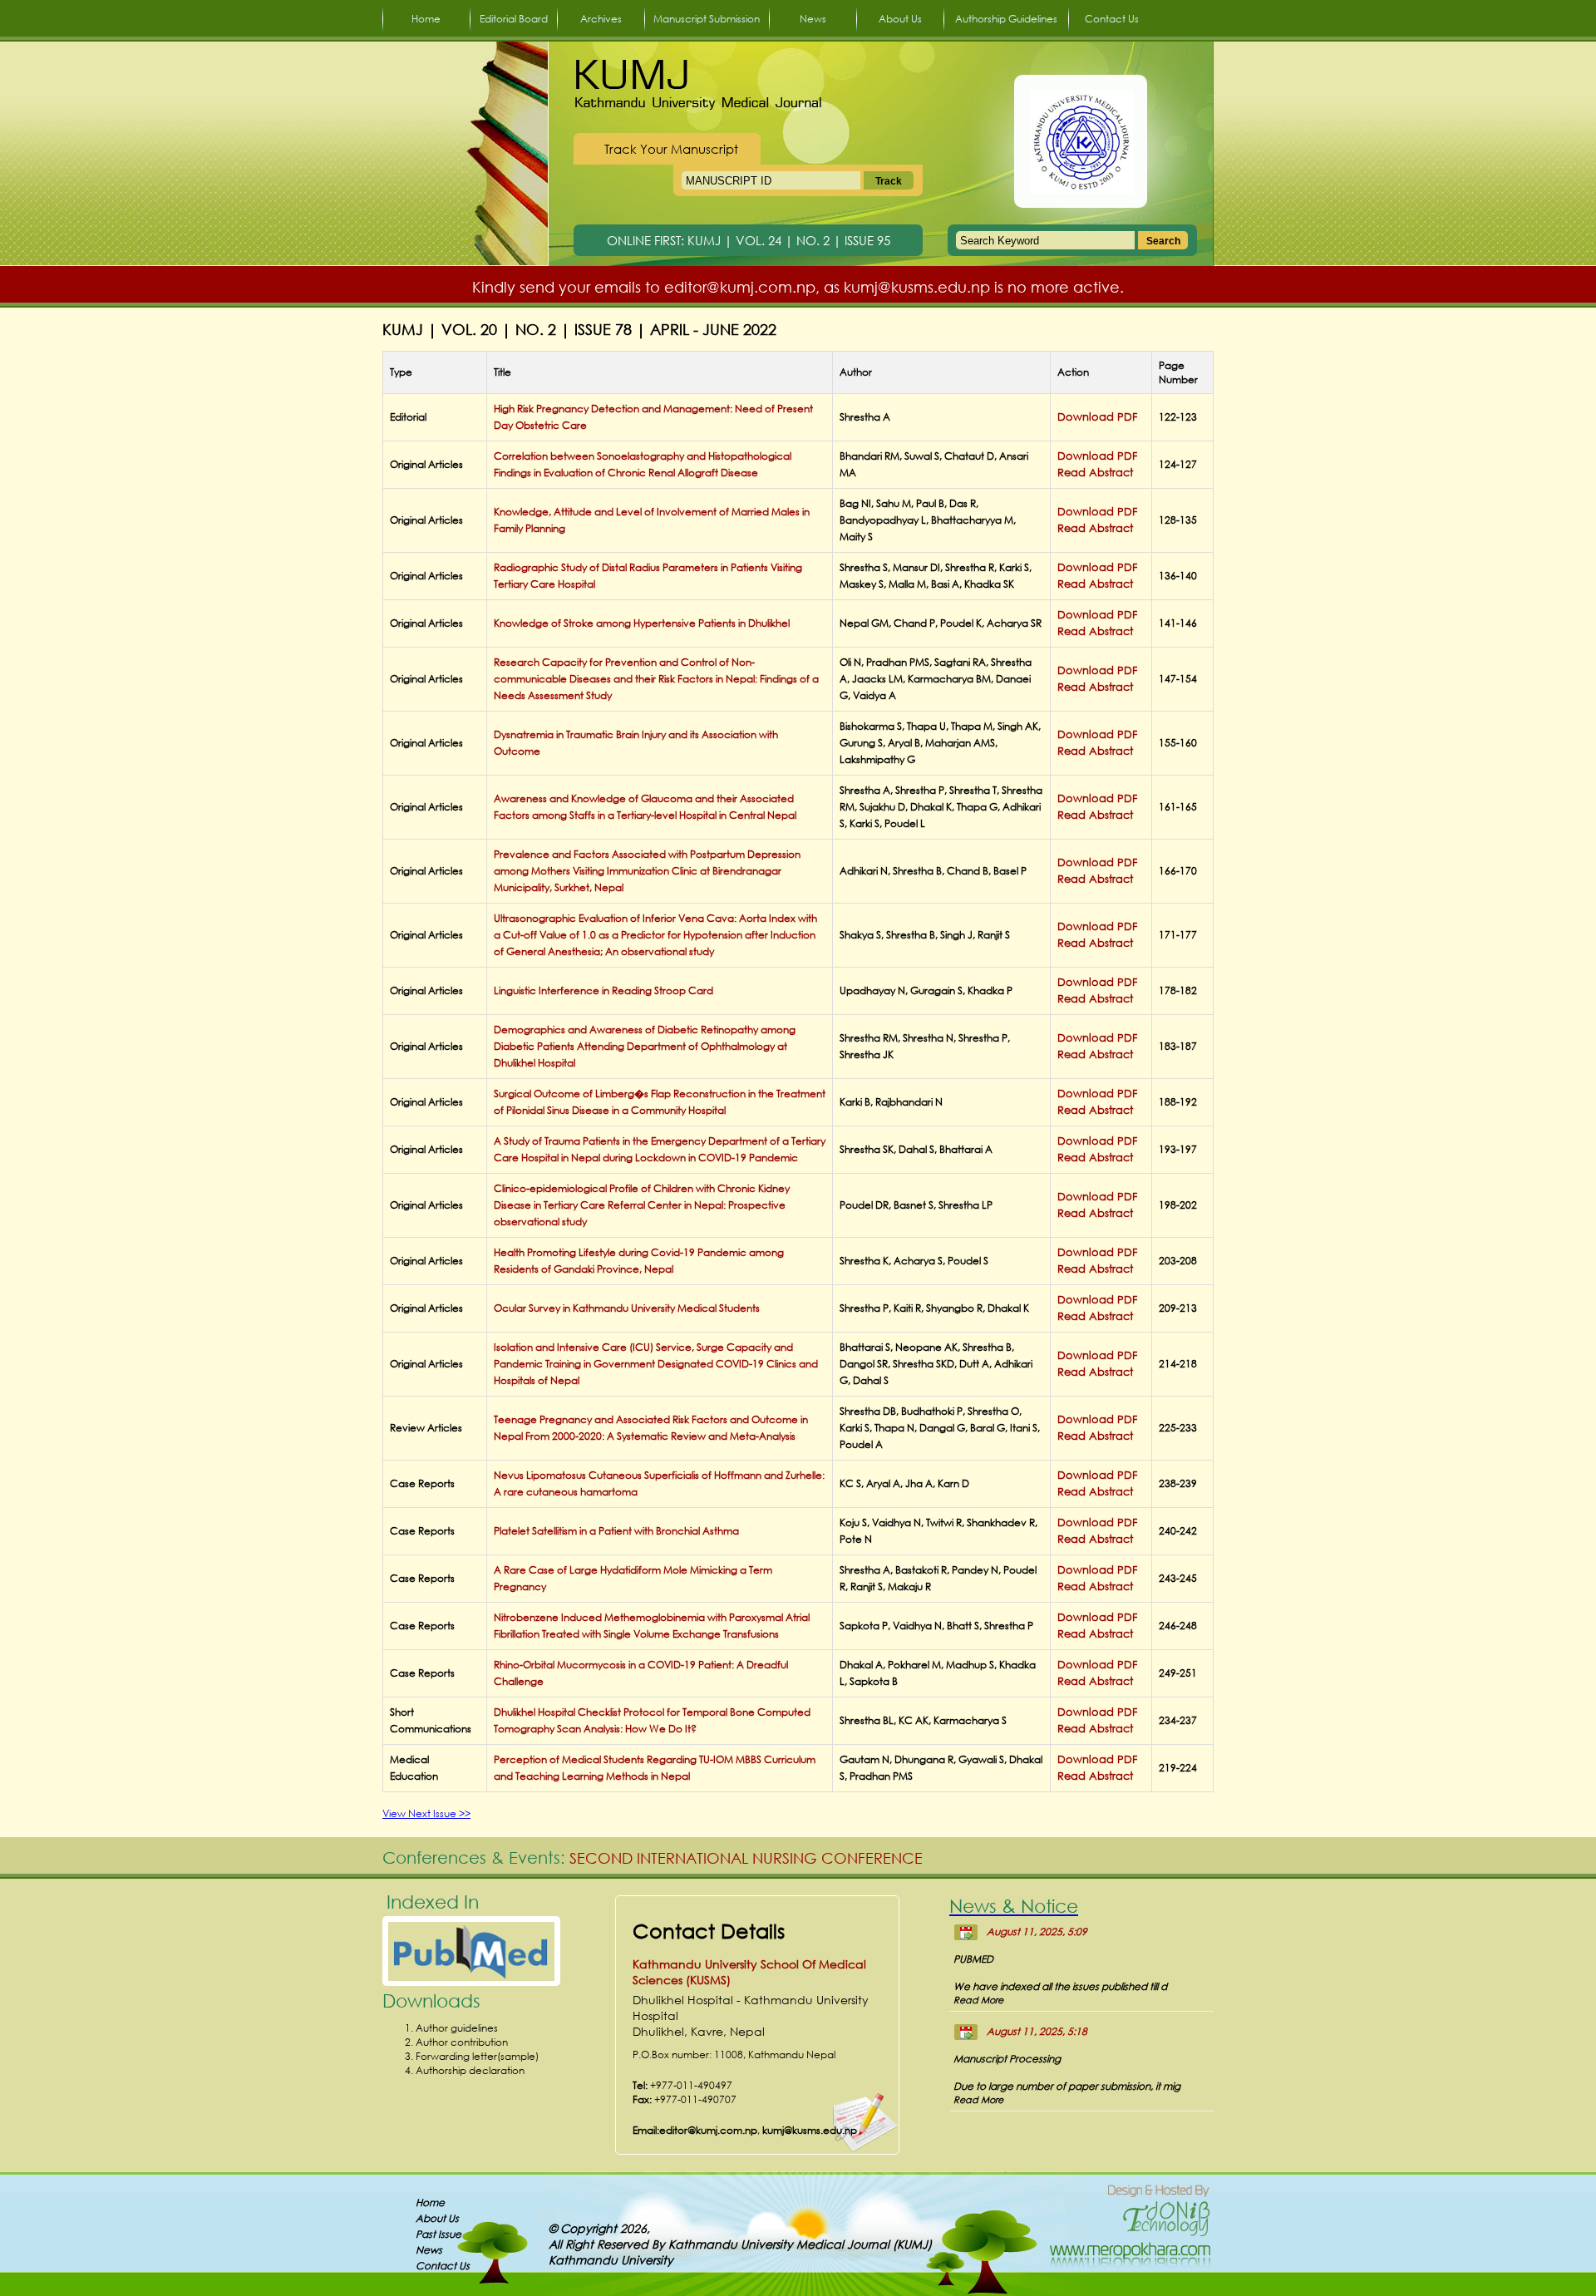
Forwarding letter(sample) (477, 2056)
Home (426, 19)
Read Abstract (1095, 473)
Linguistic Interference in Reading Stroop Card (603, 990)
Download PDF (1097, 417)
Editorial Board (514, 19)
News (813, 19)
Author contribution (462, 2042)
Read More (978, 2000)
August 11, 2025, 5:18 (1037, 2031)
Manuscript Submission (707, 19)
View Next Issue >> (426, 1813)
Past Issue (438, 2234)
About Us (900, 19)
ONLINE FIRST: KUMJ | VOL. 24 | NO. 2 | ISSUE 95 (749, 240)
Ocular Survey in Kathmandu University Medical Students (627, 1308)
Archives (601, 19)
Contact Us (1112, 19)
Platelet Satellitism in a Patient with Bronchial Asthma (616, 1531)
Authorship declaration (470, 2070)
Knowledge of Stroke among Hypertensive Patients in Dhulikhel (642, 623)
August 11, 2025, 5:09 (1037, 1931)
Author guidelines (457, 2028)
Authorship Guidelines (1006, 19)
